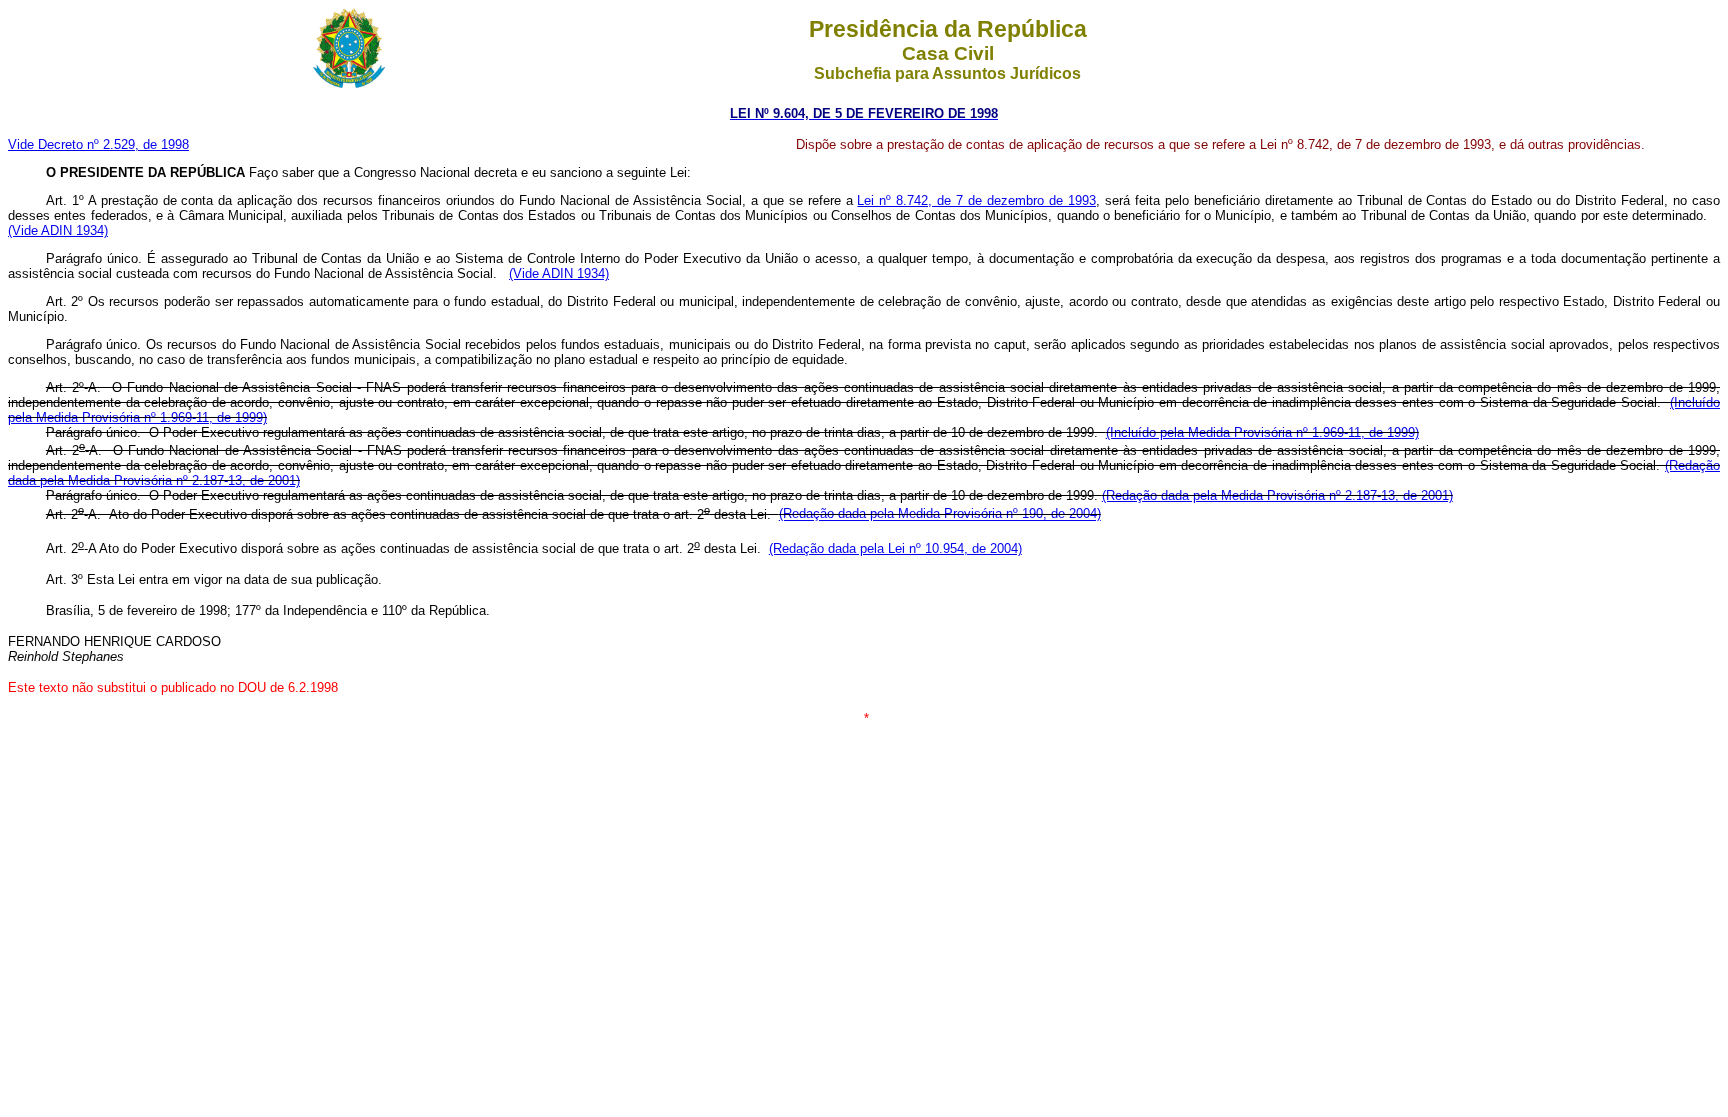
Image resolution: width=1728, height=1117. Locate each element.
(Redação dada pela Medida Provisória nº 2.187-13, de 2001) (1277, 495)
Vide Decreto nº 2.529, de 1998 (98, 144)
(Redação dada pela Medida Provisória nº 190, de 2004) (940, 514)
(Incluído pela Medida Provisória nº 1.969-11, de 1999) (1262, 432)
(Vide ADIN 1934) (58, 230)
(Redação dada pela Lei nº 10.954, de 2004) (895, 548)
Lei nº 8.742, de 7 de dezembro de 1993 (976, 200)
